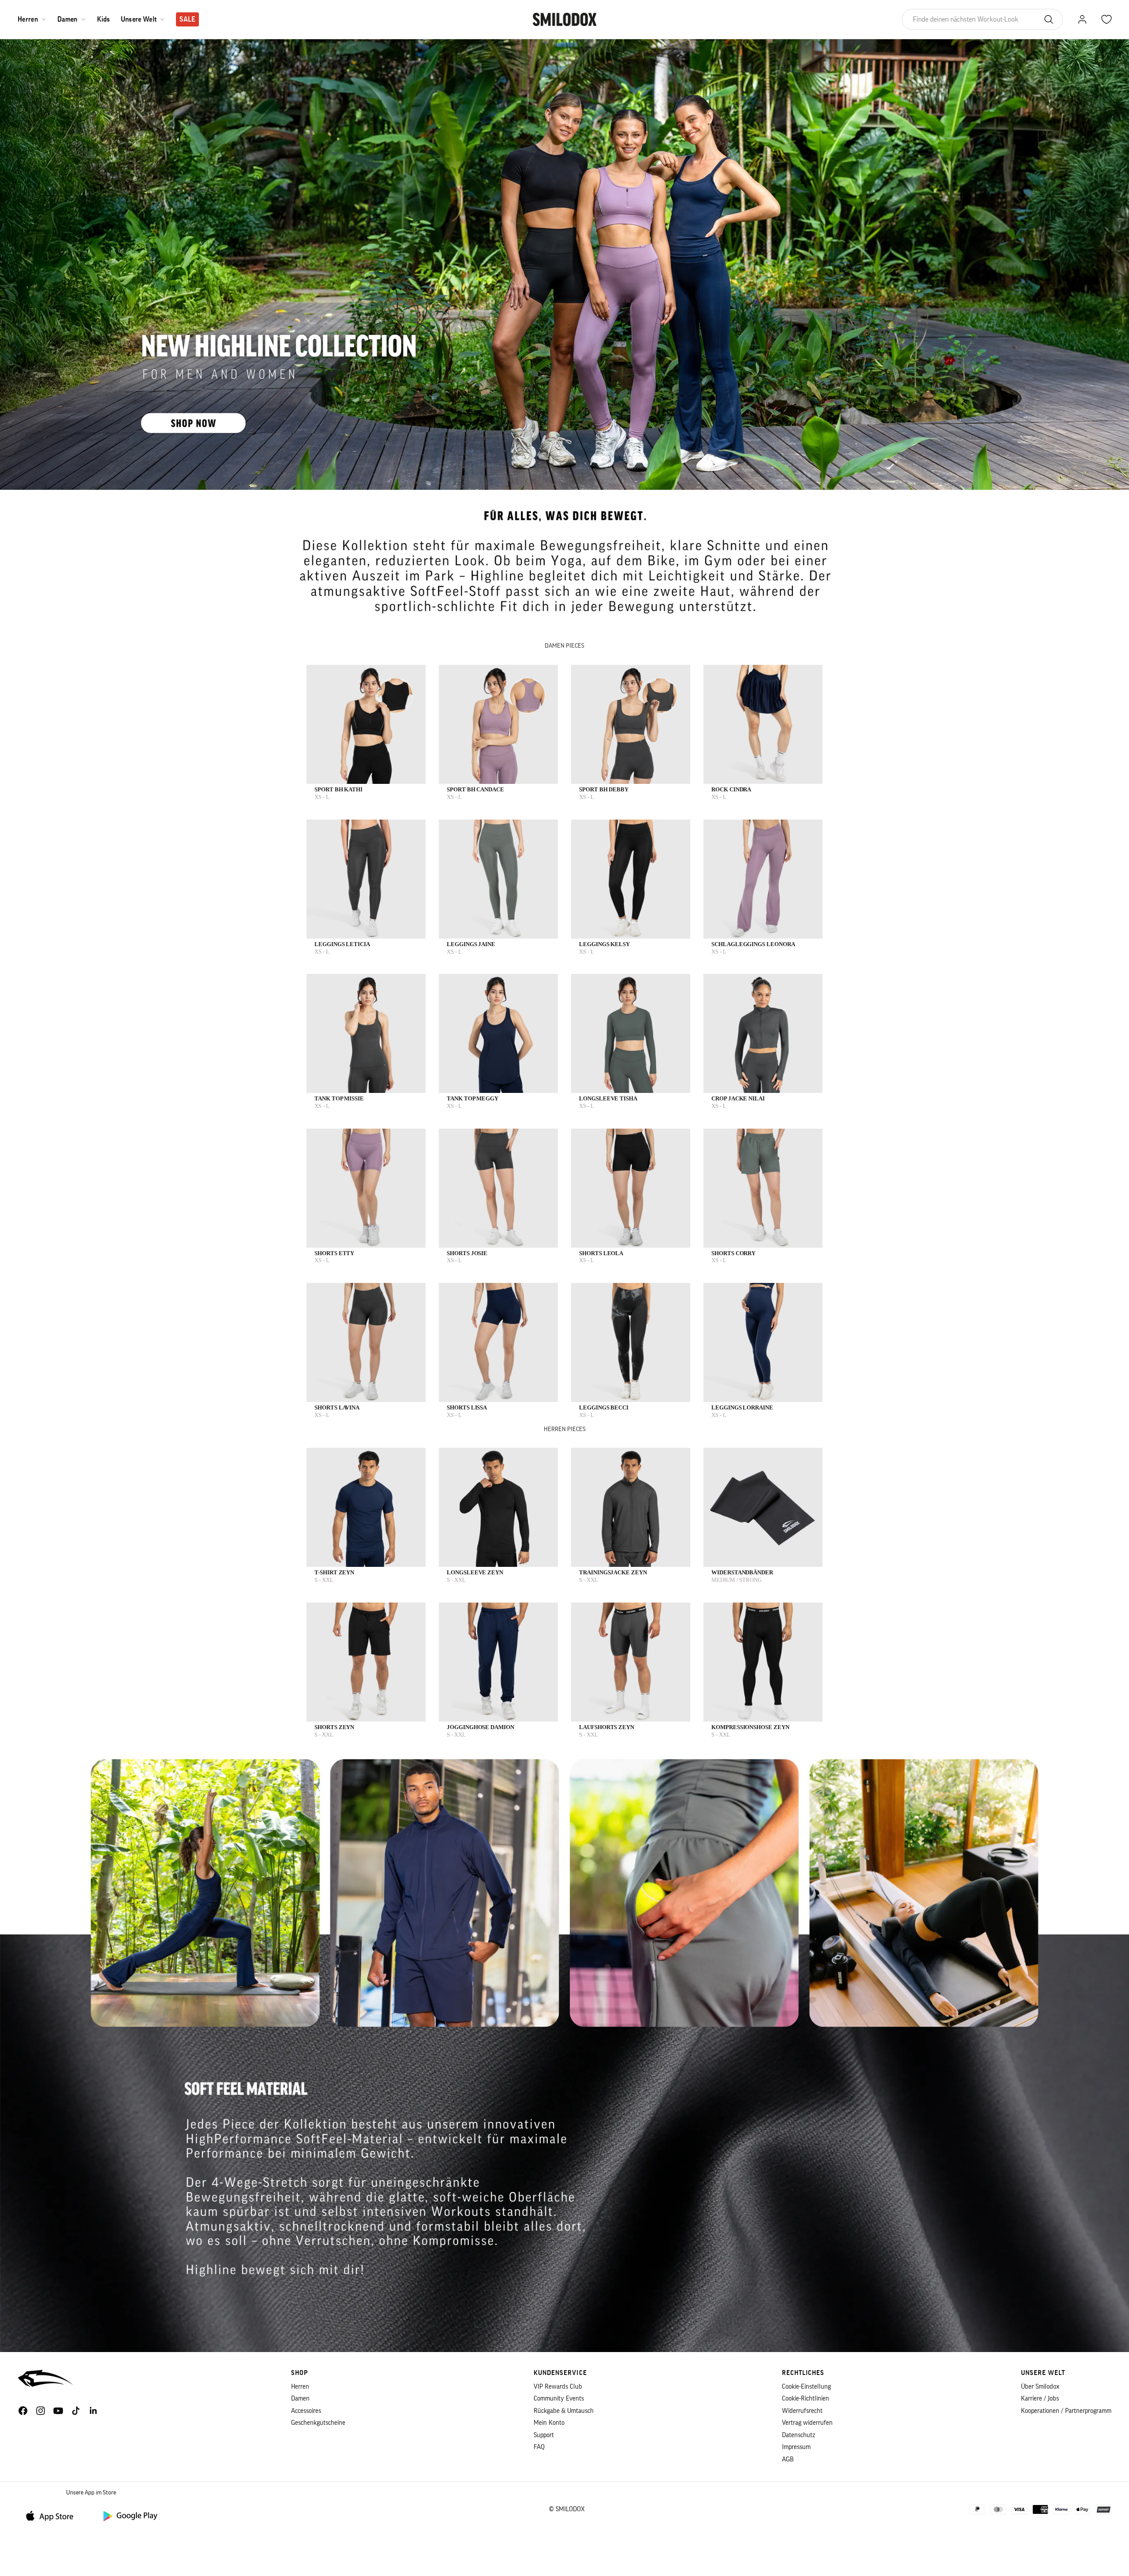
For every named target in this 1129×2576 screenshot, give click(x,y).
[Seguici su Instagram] (41, 2411)
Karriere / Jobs (1040, 2399)
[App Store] (53, 2515)
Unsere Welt (139, 19)
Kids (104, 19)
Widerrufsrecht (802, 2411)
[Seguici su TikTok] (76, 2411)
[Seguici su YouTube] (58, 2411)
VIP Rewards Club (558, 2387)
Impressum (796, 2447)
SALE (187, 19)
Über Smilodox (1040, 2387)
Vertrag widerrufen (807, 2423)
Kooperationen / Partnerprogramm (1066, 2411)
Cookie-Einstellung (806, 2387)
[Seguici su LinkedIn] (93, 2411)
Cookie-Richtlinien (806, 2399)
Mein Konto (549, 2423)
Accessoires (306, 2411)
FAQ (539, 2447)
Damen (67, 19)
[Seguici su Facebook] (23, 2411)
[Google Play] (130, 2515)
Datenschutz (798, 2435)
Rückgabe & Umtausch (564, 2411)
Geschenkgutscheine (318, 2423)
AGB (788, 2459)
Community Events (559, 2399)
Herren (28, 19)
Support (544, 2435)
